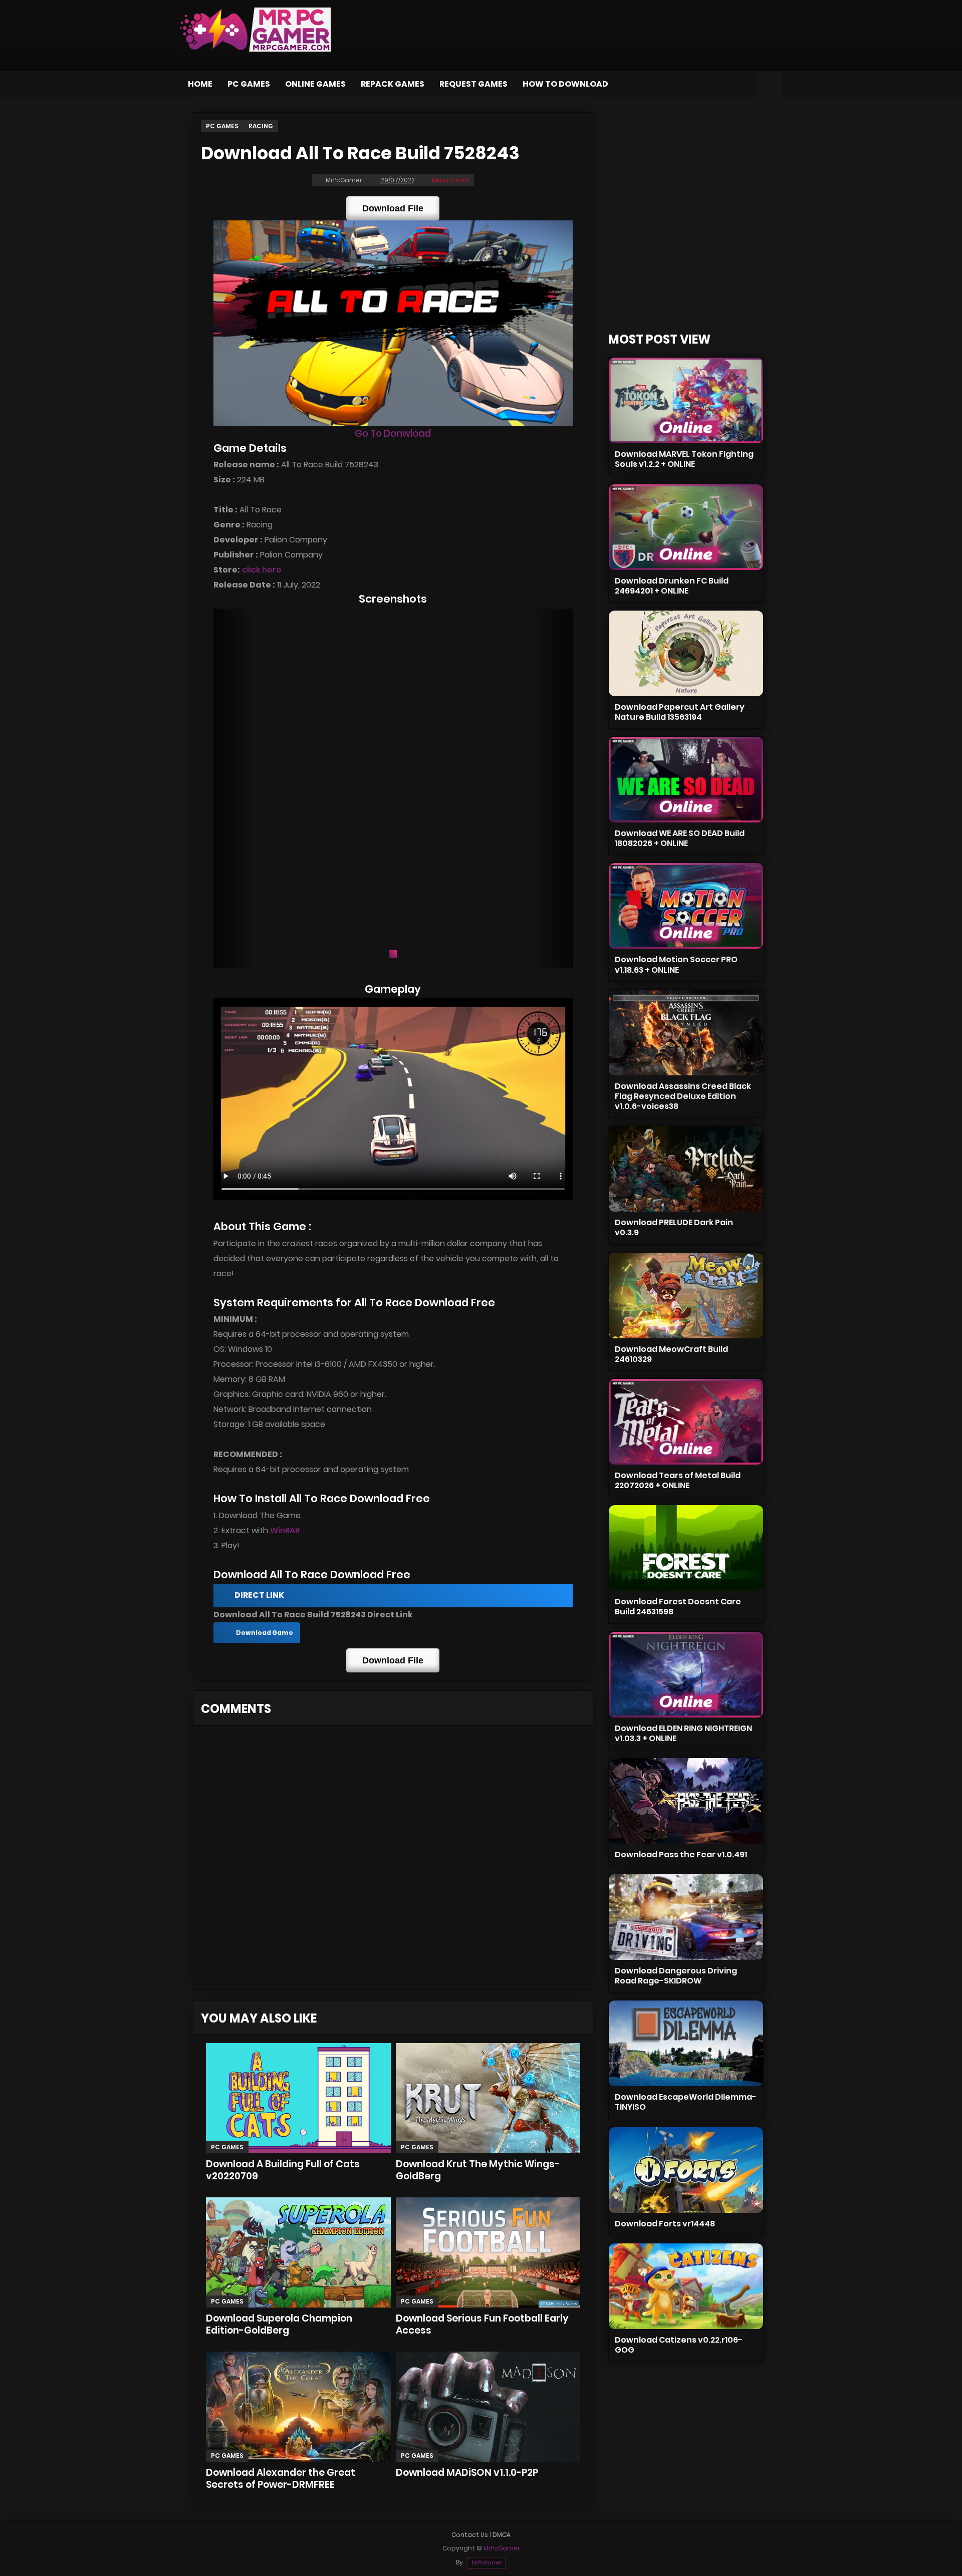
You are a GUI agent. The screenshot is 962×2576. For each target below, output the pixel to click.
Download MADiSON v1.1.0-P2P (467, 2473)
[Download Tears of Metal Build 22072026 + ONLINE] (686, 1422)
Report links (450, 180)
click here (262, 570)
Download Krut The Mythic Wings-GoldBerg (478, 2170)
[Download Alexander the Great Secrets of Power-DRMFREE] (298, 2407)
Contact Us (470, 2535)
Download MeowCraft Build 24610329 (671, 1354)
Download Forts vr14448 (665, 2224)
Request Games (473, 84)
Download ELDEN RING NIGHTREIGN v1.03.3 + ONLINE (683, 1733)
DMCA (502, 2535)
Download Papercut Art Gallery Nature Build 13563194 (680, 712)
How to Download (565, 84)
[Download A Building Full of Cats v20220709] (298, 2098)
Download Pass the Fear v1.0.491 (681, 1854)
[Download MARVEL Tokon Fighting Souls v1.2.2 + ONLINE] (686, 400)
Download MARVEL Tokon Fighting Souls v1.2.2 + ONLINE (684, 459)
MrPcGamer (487, 2563)
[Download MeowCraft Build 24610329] (686, 1296)
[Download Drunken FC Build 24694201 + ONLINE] (686, 527)
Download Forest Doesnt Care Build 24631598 (678, 1607)
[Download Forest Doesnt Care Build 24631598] (686, 1548)
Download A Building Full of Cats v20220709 (283, 2170)
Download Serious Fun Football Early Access (482, 2324)
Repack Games (393, 84)
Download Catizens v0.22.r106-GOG (679, 2345)
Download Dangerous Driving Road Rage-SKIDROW (676, 1976)
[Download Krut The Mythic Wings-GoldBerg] (488, 2098)
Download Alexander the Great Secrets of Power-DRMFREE (281, 2479)
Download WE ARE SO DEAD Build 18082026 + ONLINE (680, 838)
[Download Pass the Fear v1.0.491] (686, 1801)
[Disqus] (393, 1861)
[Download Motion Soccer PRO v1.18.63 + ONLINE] (686, 906)
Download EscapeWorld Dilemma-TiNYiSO (686, 2102)
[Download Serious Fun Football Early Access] (488, 2252)
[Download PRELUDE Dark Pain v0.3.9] (686, 1169)
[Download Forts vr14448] (686, 2170)
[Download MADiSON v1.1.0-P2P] (488, 2407)
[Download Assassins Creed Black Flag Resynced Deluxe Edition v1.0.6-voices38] (686, 1033)
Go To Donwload (393, 434)
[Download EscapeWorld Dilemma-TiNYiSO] (686, 2043)
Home (200, 84)
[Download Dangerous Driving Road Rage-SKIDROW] (686, 1917)
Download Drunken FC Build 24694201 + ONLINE (672, 586)
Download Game (265, 1633)
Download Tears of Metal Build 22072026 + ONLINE (678, 1480)
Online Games (315, 84)
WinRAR (285, 1530)
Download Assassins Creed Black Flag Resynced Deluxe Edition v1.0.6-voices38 (683, 1096)
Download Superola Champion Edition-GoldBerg (279, 2324)
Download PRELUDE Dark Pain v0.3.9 (674, 1227)
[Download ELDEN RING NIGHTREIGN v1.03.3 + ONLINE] (686, 1675)
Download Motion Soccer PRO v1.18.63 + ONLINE (676, 964)
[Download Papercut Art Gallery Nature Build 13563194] (686, 653)
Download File (393, 208)
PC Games (249, 84)
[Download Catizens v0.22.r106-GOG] (686, 2286)
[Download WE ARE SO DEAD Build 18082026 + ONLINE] (686, 780)
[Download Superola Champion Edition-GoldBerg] (298, 2252)
